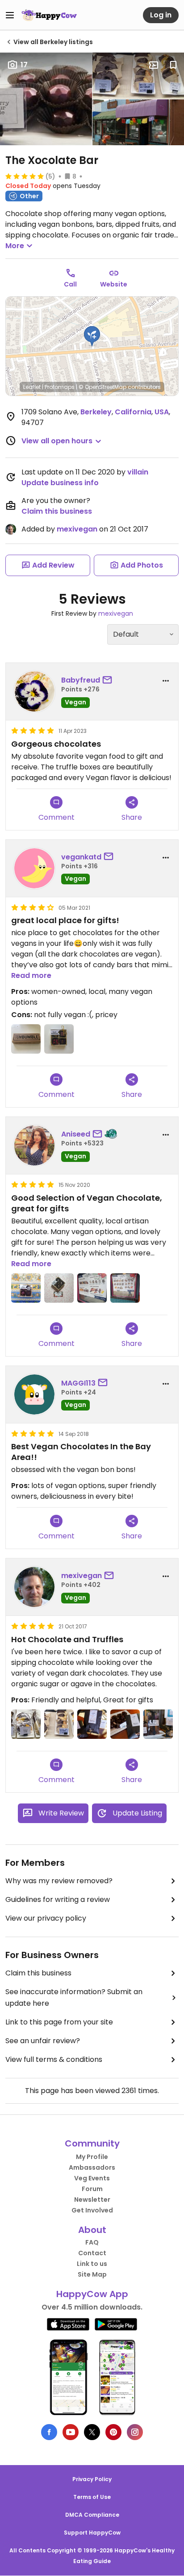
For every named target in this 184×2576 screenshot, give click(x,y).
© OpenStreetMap (102, 387)
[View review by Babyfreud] (34, 691)
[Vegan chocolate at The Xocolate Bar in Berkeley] (92, 1288)
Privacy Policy (92, 2479)
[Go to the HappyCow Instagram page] (135, 2432)
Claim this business (57, 511)
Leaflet (32, 387)
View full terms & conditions (54, 2059)
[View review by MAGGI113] (34, 1394)
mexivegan (77, 529)
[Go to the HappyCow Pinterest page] (113, 2432)
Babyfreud (81, 680)
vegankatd (81, 857)
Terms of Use (92, 2497)
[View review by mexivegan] (34, 1587)
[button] (92, 336)
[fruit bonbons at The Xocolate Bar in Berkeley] (59, 1039)
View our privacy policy (46, 1918)
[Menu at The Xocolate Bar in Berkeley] (125, 1288)
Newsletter (92, 2200)
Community (92, 2143)
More (15, 246)
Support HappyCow (92, 2533)
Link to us (92, 2264)
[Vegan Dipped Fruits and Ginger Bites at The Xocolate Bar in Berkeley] (59, 1724)
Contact (92, 2253)
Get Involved (92, 2210)
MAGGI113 (78, 1383)
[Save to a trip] (154, 65)
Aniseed (76, 1134)
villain (138, 472)
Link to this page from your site (59, 2022)
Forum (92, 2189)
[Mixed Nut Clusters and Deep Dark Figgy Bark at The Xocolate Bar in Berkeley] (125, 1724)
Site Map (92, 2274)
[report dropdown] (166, 681)
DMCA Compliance (92, 2515)
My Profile (92, 2157)
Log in (161, 15)
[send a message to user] (109, 680)
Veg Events (92, 2178)
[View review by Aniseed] (34, 1145)
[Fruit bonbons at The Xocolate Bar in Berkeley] (26, 1288)
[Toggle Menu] (10, 15)
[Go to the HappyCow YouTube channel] (71, 2432)
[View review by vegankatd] (34, 868)
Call (70, 284)
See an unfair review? (43, 2041)
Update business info (60, 483)
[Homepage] (49, 15)
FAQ (92, 2242)
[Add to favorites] (173, 65)
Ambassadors (92, 2167)
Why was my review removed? (59, 1881)
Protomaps (60, 387)
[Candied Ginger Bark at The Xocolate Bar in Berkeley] (92, 1724)
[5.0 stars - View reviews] (25, 176)
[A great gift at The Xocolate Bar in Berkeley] (59, 1288)
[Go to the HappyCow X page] (92, 2432)
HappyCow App (92, 2294)
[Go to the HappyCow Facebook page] (49, 2432)
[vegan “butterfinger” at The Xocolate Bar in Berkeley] (26, 1039)
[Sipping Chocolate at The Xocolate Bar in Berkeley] (158, 1724)
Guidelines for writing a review (58, 1899)
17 (24, 65)
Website (114, 284)
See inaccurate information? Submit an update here (74, 1997)
